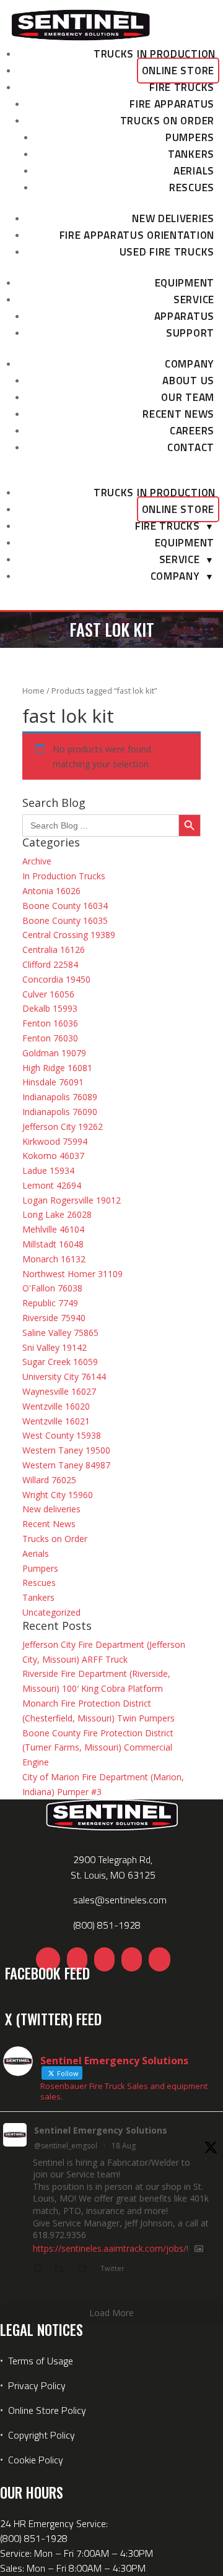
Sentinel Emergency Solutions (101, 2130)
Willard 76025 (49, 1480)
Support (190, 333)
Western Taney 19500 (66, 1450)
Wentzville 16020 (56, 1406)
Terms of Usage (39, 2361)
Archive (37, 861)
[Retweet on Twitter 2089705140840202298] (62, 2270)
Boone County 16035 (65, 920)
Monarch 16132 (54, 1259)
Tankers (191, 154)
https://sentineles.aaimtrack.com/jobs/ (110, 2248)
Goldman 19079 (54, 1053)
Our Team (188, 397)
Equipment (185, 283)
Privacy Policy (37, 2385)
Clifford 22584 (50, 964)
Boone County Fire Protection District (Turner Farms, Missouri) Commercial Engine (98, 1748)
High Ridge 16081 (57, 1068)
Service (194, 299)
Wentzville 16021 (56, 1421)
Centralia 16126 (54, 950)
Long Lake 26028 (57, 1214)
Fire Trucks (182, 87)
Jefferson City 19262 (63, 1126)
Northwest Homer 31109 (72, 1274)
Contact (191, 447)
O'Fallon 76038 (52, 1288)
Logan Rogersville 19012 (72, 1200)
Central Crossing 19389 (69, 935)
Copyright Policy (42, 2435)
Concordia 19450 (56, 979)
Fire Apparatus (172, 104)
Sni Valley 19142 (55, 1347)
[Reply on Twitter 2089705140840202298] (40, 2270)
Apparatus (184, 316)
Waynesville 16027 (59, 1391)
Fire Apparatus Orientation (137, 235)
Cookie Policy (36, 2460)
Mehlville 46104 (53, 1229)
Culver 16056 (48, 994)
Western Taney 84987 (66, 1465)
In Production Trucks (64, 876)
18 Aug (124, 2146)
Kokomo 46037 (53, 1156)
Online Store (178, 71)
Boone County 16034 (65, 906)
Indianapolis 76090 (60, 1112)
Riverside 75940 (54, 1318)
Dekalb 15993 (50, 1008)
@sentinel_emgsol (66, 2146)
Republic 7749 (50, 1303)
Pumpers (190, 137)
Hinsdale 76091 (53, 1082)
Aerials (194, 171)
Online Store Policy (47, 2410)
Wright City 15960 (58, 1495)
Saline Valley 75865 (60, 1333)
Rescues (192, 187)
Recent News (178, 414)
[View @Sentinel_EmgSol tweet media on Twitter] (199, 2249)
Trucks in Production (155, 54)
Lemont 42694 (52, 1185)
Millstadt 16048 (53, 1244)
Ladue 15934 (48, 1170)
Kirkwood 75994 (55, 1141)
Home (33, 691)
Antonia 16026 (51, 891)
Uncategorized (51, 1612)
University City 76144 (64, 1376)
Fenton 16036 (50, 1023)
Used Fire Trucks (167, 252)
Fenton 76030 (50, 1038)
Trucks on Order (168, 121)
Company (190, 364)
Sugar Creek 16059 (60, 1362)
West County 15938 (62, 1435)
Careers (192, 431)
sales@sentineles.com (120, 1900)
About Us (188, 381)
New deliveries (173, 218)
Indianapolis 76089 (60, 1097)
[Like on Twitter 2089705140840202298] (86, 2270)
